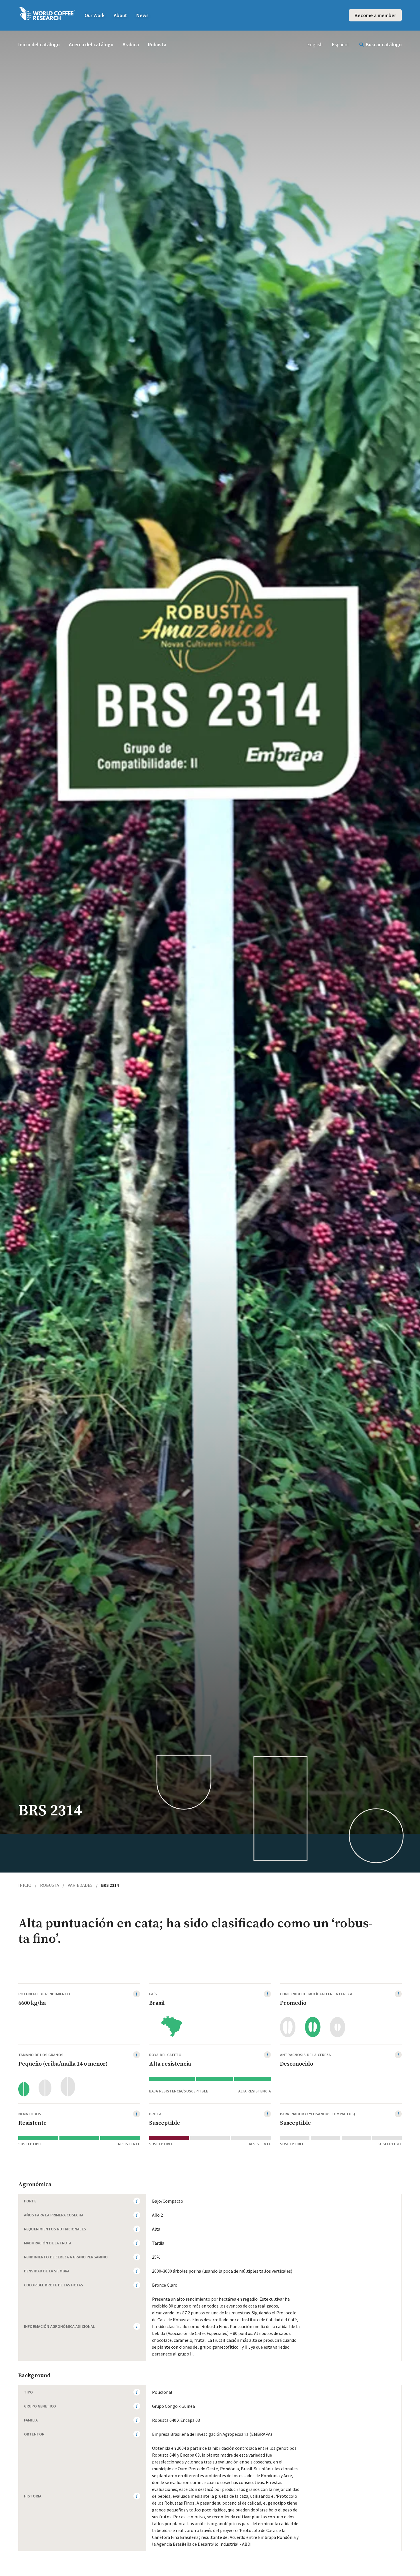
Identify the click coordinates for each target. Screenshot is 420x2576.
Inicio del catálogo (39, 44)
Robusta (157, 44)
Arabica (131, 44)
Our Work (95, 15)
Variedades (83, 1885)
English (315, 44)
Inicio (27, 1885)
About (120, 15)
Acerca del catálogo (91, 44)
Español (340, 44)
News (142, 15)
